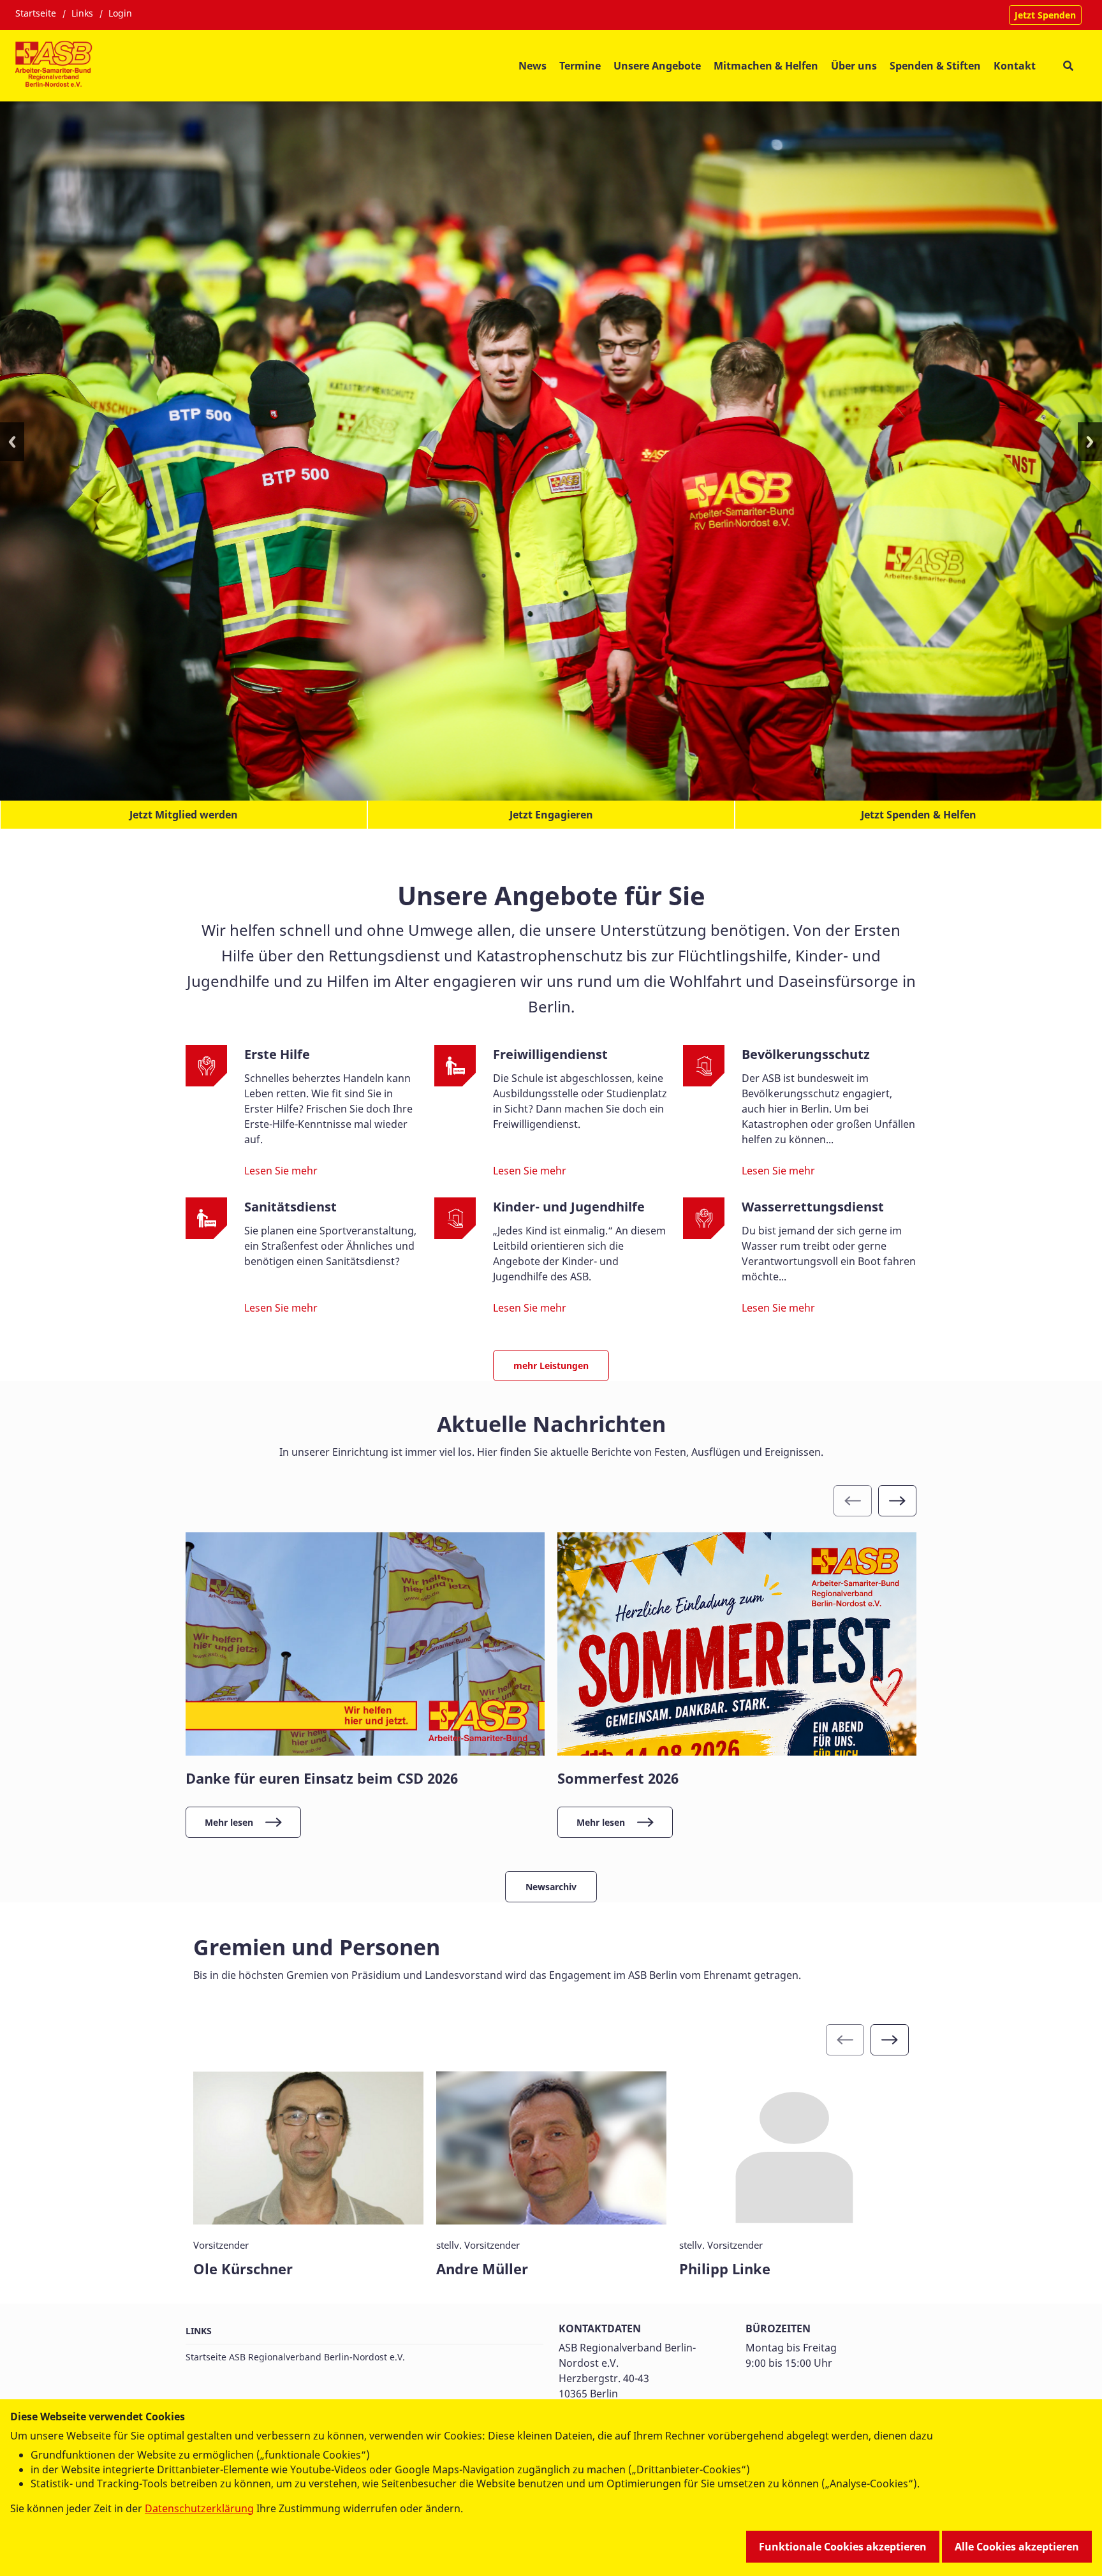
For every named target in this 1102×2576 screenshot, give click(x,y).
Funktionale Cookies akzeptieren (843, 2547)
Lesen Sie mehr (281, 1161)
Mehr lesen (229, 1813)
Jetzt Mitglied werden (184, 805)
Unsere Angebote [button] (657, 66)
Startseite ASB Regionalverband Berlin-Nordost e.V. (295, 2347)
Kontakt (1015, 66)
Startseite (36, 13)
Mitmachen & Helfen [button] (766, 66)
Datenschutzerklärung (199, 2508)
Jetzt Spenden (1045, 15)
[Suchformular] (1068, 65)
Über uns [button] (854, 66)
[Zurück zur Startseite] (55, 66)
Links (82, 13)
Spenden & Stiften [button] (935, 66)
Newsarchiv (551, 1877)
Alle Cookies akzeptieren (1017, 2547)
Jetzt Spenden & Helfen (919, 805)
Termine (580, 66)
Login (120, 13)
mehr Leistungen (551, 1356)
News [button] (533, 66)
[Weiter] (897, 1491)
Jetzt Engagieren (551, 805)
